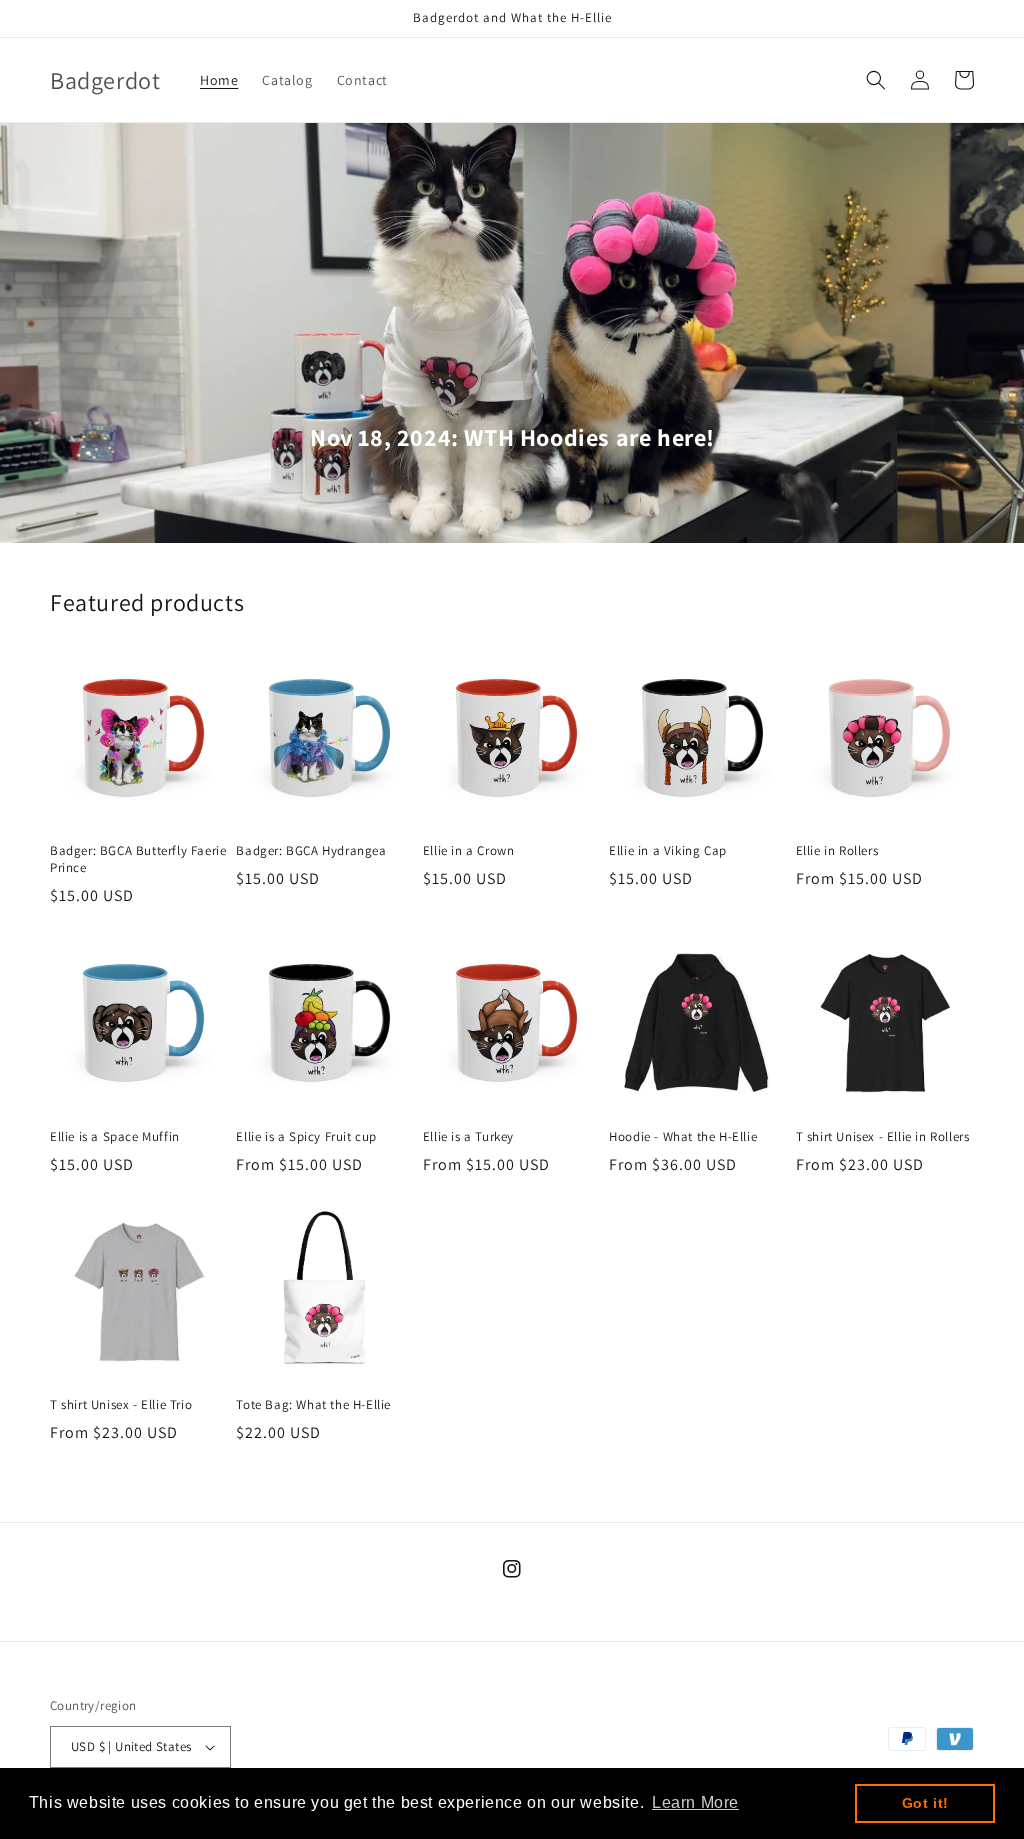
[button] (876, 80)
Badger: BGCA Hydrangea (311, 851)
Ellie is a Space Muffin (115, 1137)
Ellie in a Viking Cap (668, 851)
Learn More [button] (695, 1802)
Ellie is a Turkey (468, 1137)
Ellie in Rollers (837, 851)
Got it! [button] (925, 1803)
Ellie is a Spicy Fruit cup (306, 1137)
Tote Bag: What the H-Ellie (313, 1405)
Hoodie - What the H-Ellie (683, 1137)
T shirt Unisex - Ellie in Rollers (883, 1137)
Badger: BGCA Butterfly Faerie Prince (138, 859)
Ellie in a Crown (469, 851)
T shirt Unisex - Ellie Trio (121, 1405)
